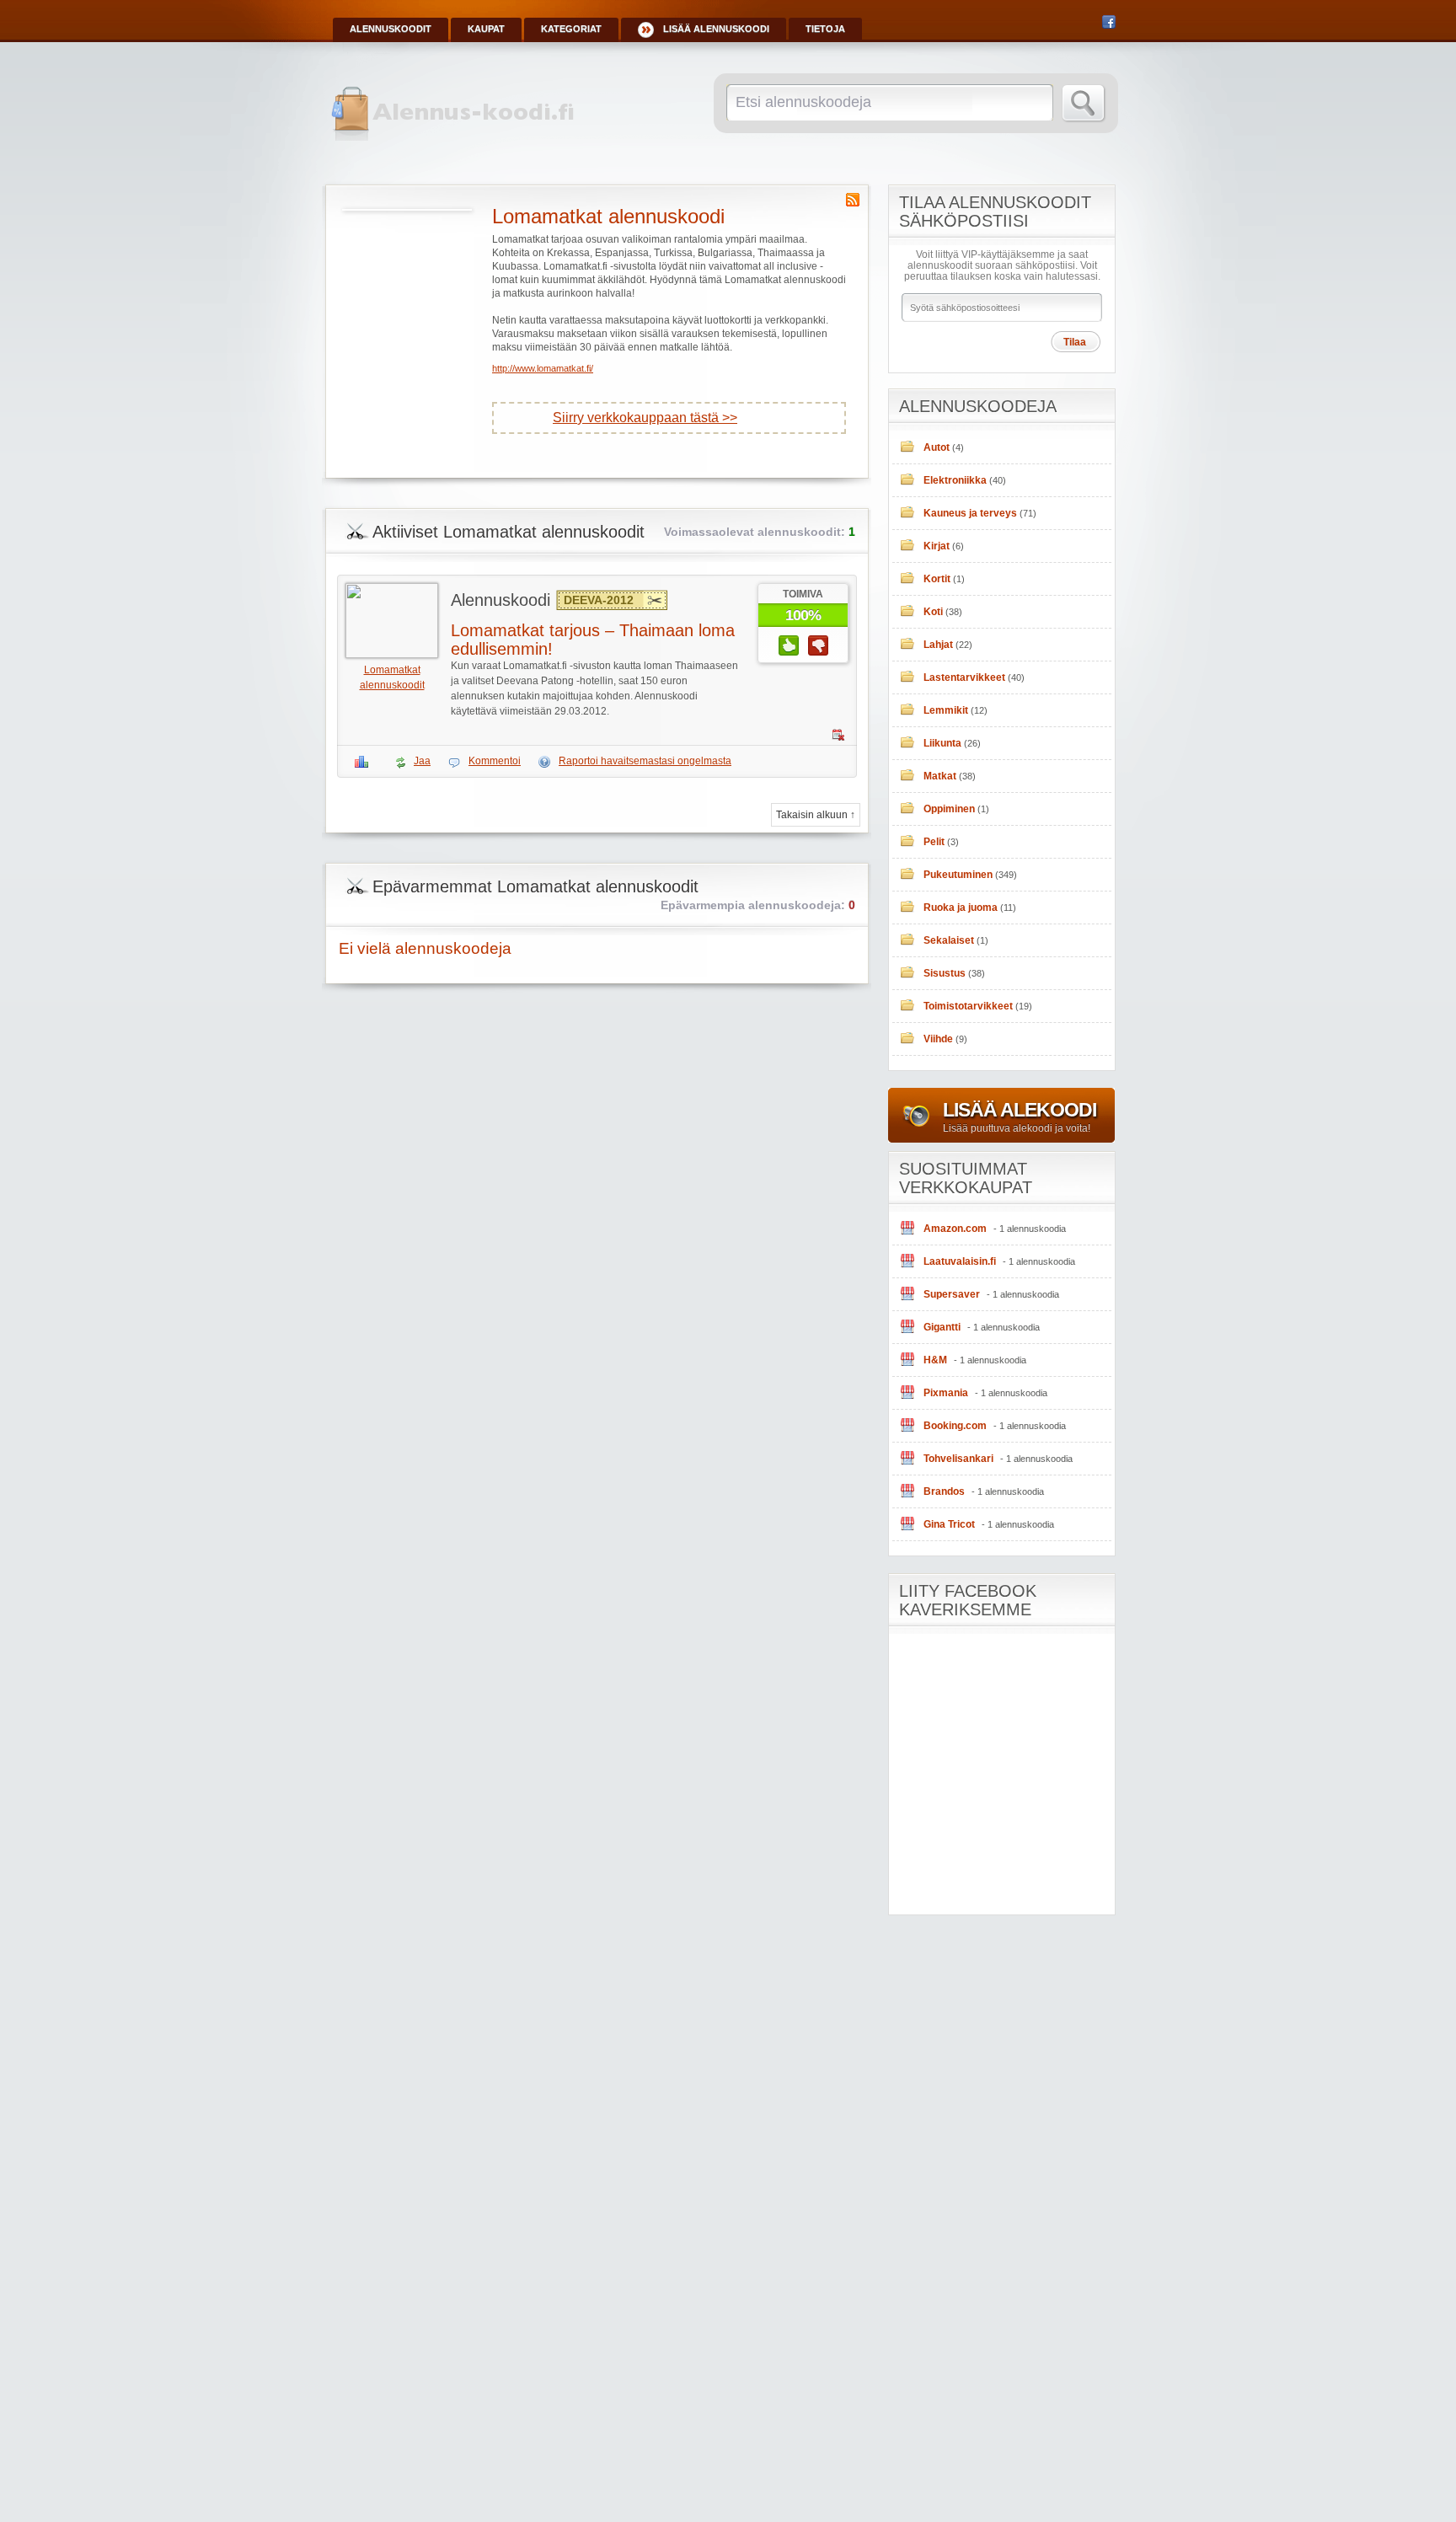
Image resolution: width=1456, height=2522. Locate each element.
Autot (937, 447)
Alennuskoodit (391, 29)
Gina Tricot (949, 1524)
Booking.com (955, 1426)
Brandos (944, 1491)
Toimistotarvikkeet (968, 1006)
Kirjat (937, 546)
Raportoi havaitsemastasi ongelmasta (645, 761)
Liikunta (942, 743)
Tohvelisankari (958, 1459)
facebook (1109, 22)
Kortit (937, 579)
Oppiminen (949, 809)
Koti (933, 612)
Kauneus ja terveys (970, 513)
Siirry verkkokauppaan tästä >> (645, 418)
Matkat (940, 776)
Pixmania (946, 1393)
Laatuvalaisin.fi (960, 1261)
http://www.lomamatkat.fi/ (543, 368)
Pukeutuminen (958, 875)
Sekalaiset (949, 940)
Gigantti (942, 1327)
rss (853, 200)
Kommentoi (495, 761)
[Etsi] (1084, 104)
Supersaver (952, 1294)
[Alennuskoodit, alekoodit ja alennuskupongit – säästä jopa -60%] (455, 137)
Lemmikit (946, 710)
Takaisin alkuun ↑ (816, 815)
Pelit (934, 842)
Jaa (422, 761)
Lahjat (938, 645)
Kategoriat (571, 29)
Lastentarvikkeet (964, 677)
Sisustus (945, 973)
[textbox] (887, 102)
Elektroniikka (955, 480)
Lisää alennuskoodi (716, 29)
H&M (935, 1360)
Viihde (938, 1039)
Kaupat (486, 29)
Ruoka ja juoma (961, 908)
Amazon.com (955, 1229)
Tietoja (825, 29)
